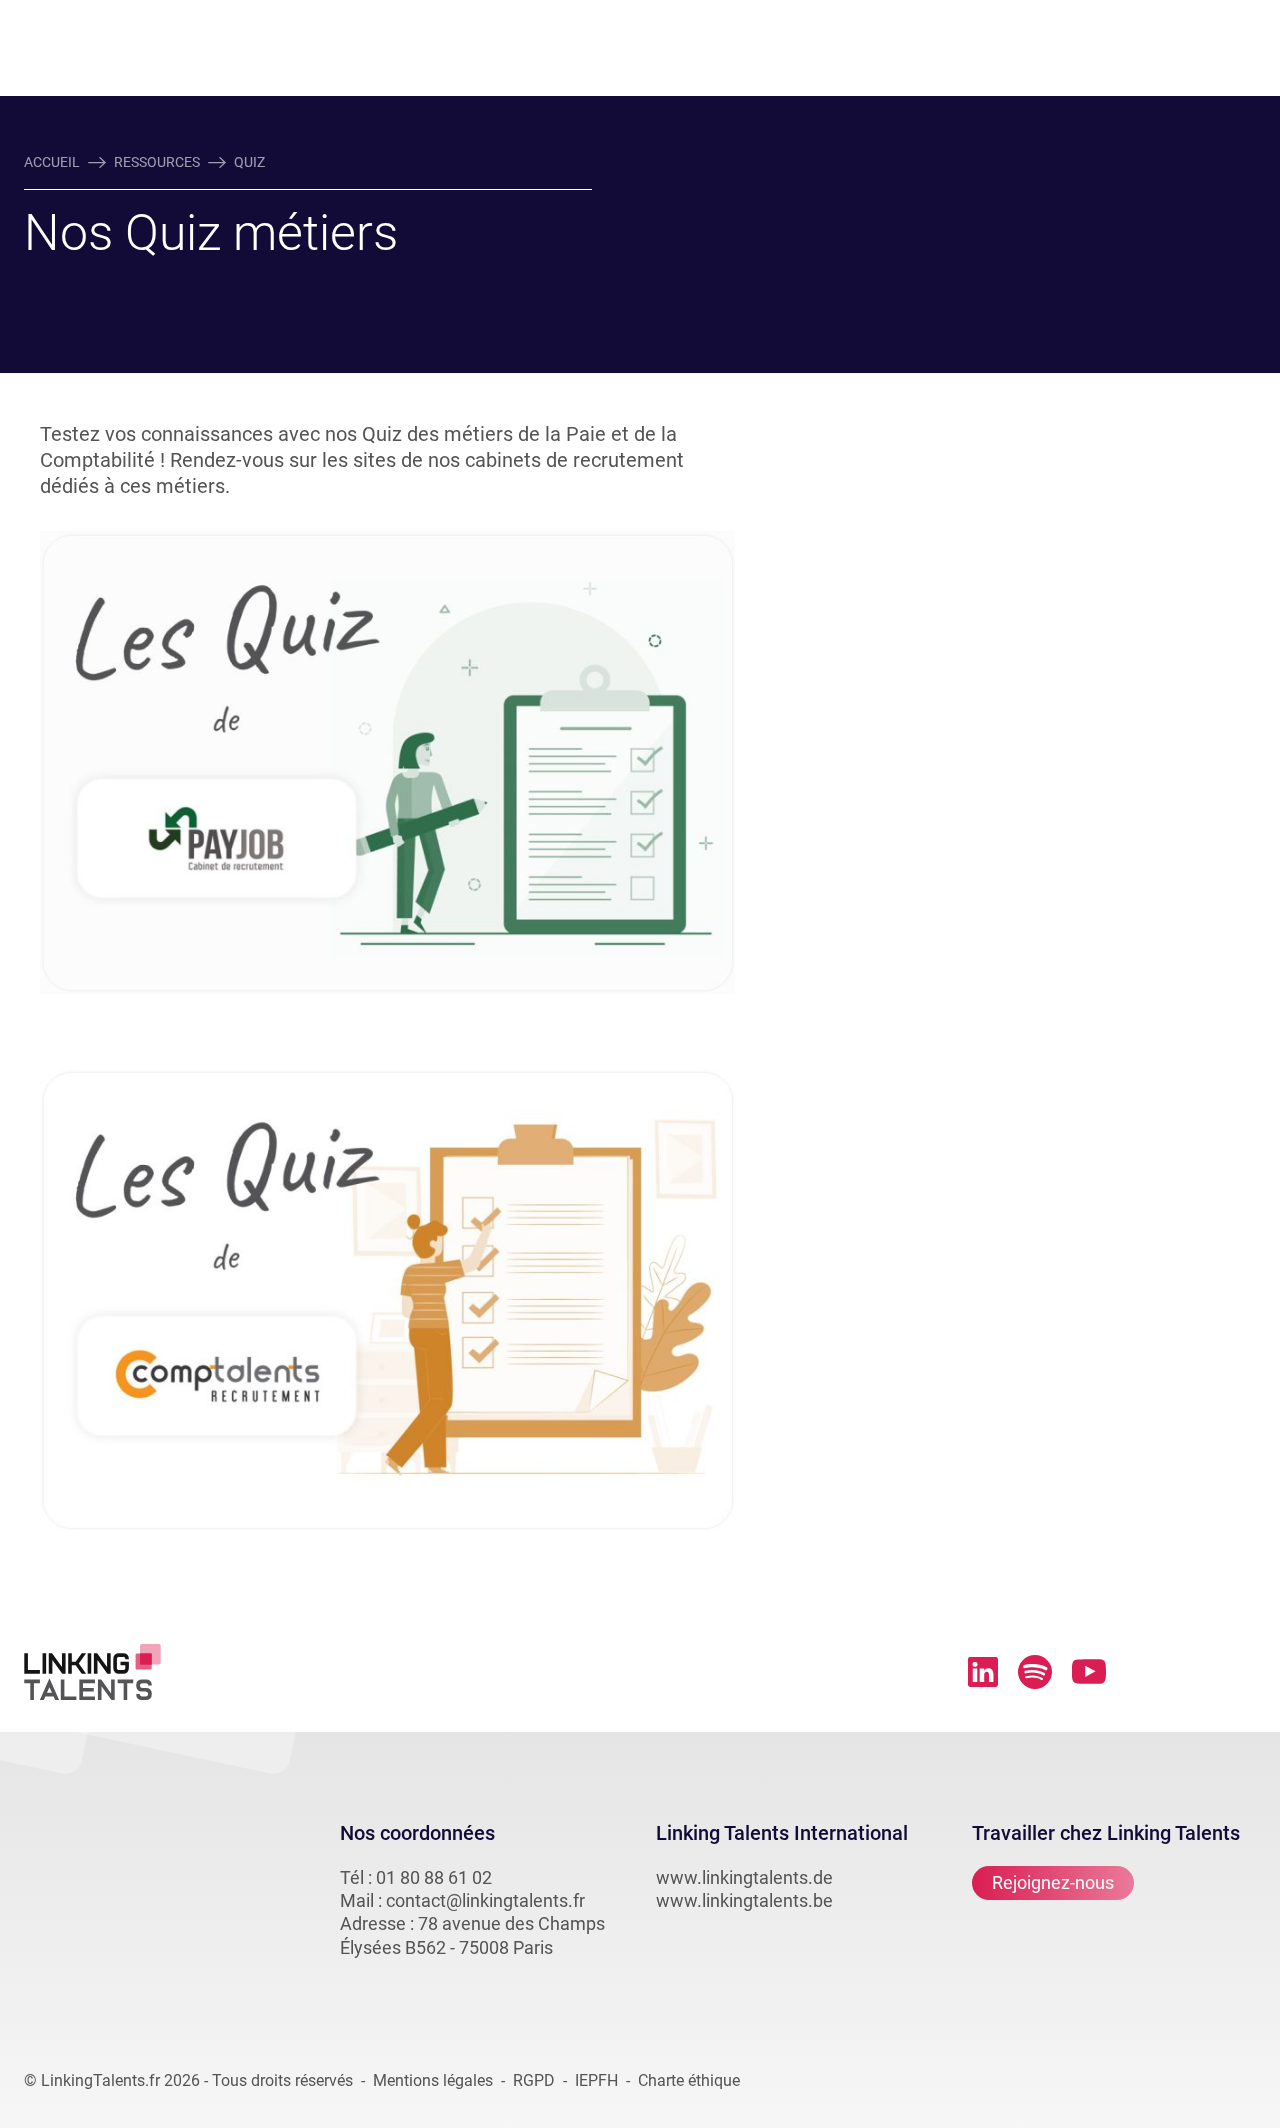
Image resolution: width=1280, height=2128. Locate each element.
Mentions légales (433, 2080)
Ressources (157, 162)
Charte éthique (689, 2080)
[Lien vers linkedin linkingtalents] (983, 1672)
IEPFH (596, 2080)
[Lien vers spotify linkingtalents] (1035, 1672)
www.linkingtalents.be (744, 1900)
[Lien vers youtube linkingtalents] (1089, 1671)
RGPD (534, 2080)
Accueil (52, 162)
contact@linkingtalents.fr (485, 1900)
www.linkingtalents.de (744, 1877)
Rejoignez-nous (1053, 1882)
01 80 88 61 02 (434, 1877)
